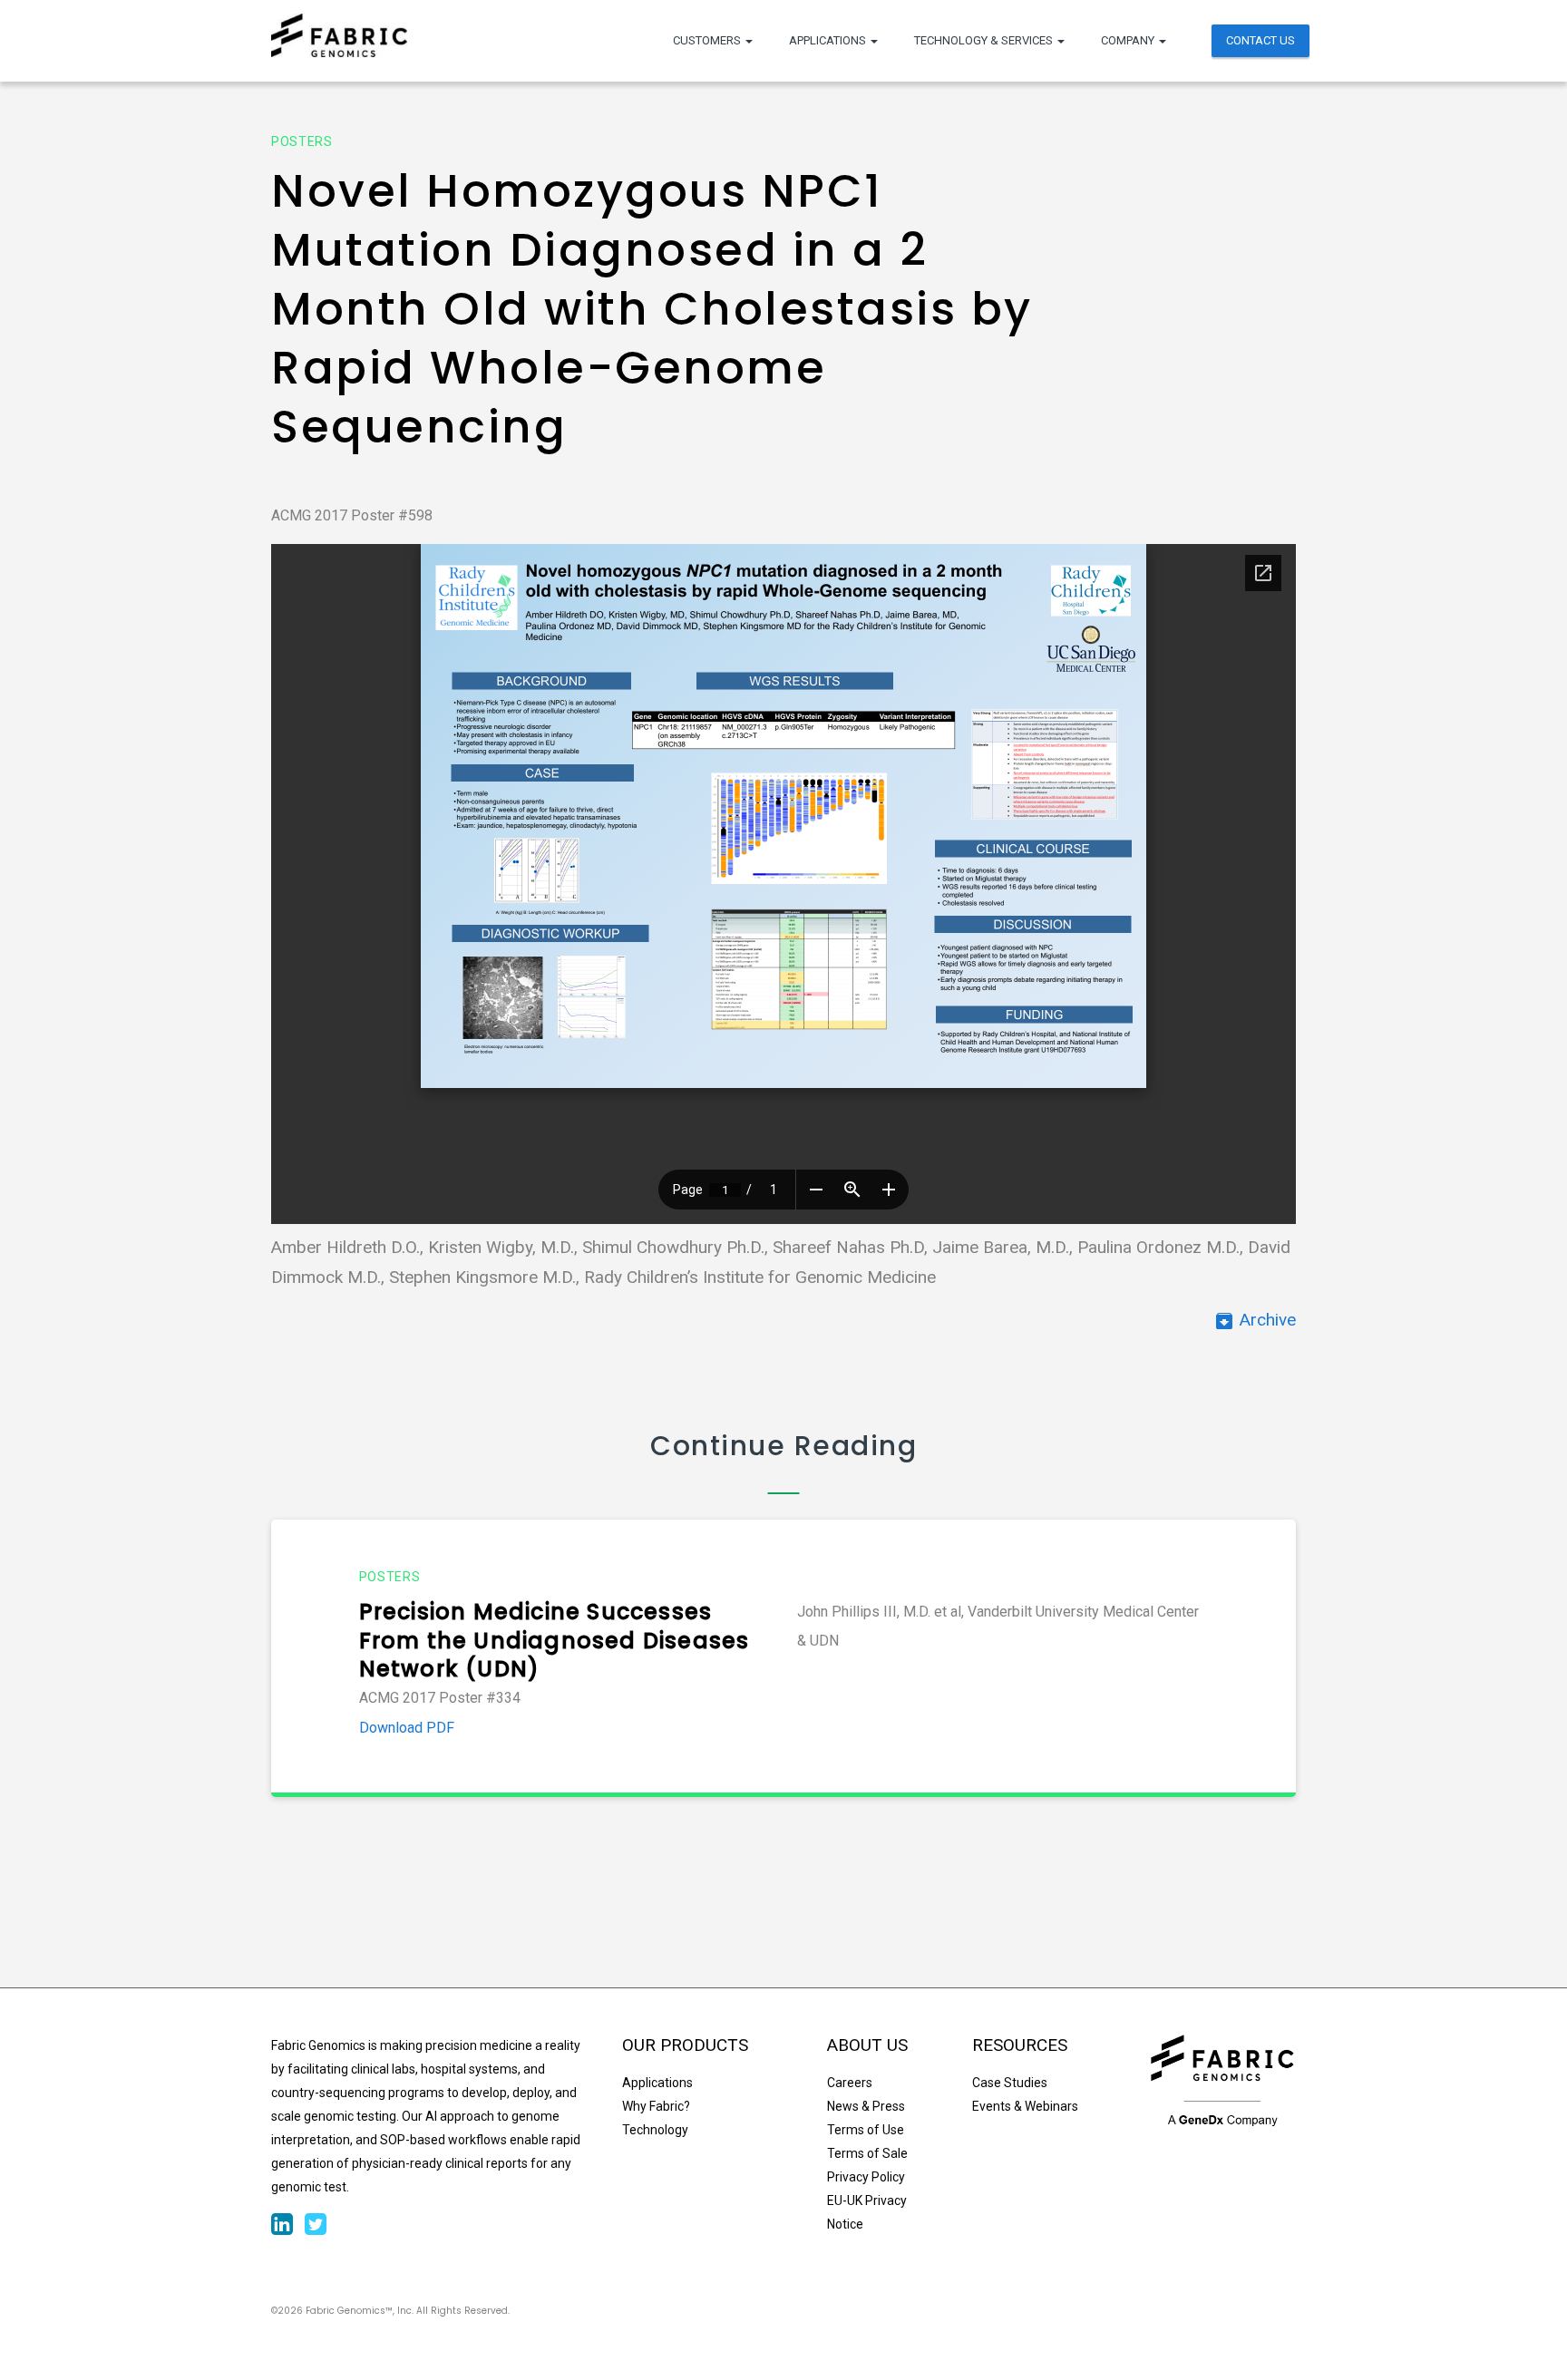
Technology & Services (985, 40)
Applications (829, 40)
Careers (850, 2083)
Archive (1255, 1320)
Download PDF (407, 1728)
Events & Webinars (1025, 2106)
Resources (1020, 2045)
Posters (302, 141)
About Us (867, 2045)
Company (1129, 40)
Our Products (685, 2045)
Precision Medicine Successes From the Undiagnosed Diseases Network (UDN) (555, 1641)
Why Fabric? (656, 2106)
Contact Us (1260, 40)
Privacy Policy (866, 2177)
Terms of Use (866, 2130)
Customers (708, 40)
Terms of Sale (867, 2153)
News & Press (866, 2106)
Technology (655, 2130)
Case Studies (1010, 2083)
